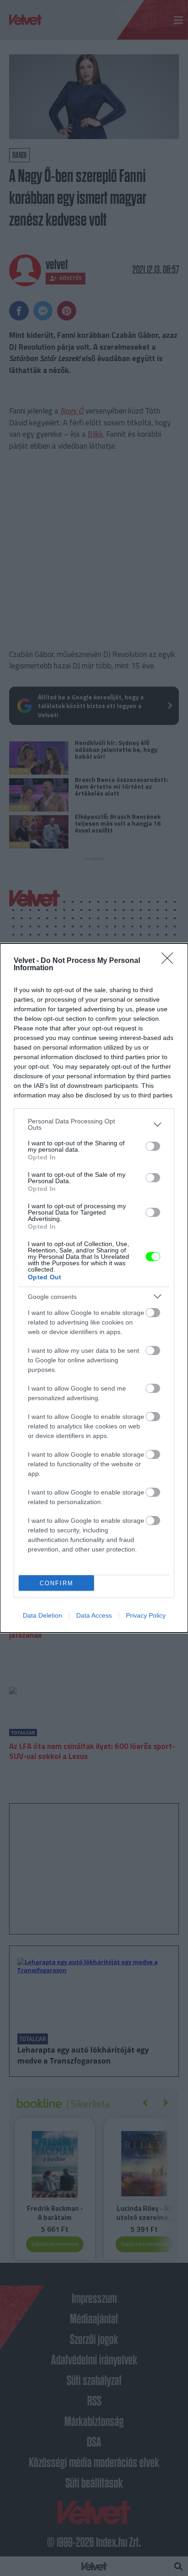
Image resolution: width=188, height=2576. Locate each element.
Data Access (94, 1615)
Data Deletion (42, 1615)
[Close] (170, 961)
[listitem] (94, 1124)
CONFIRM (57, 1583)
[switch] (153, 1146)
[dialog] (94, 1288)
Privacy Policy (146, 1615)
